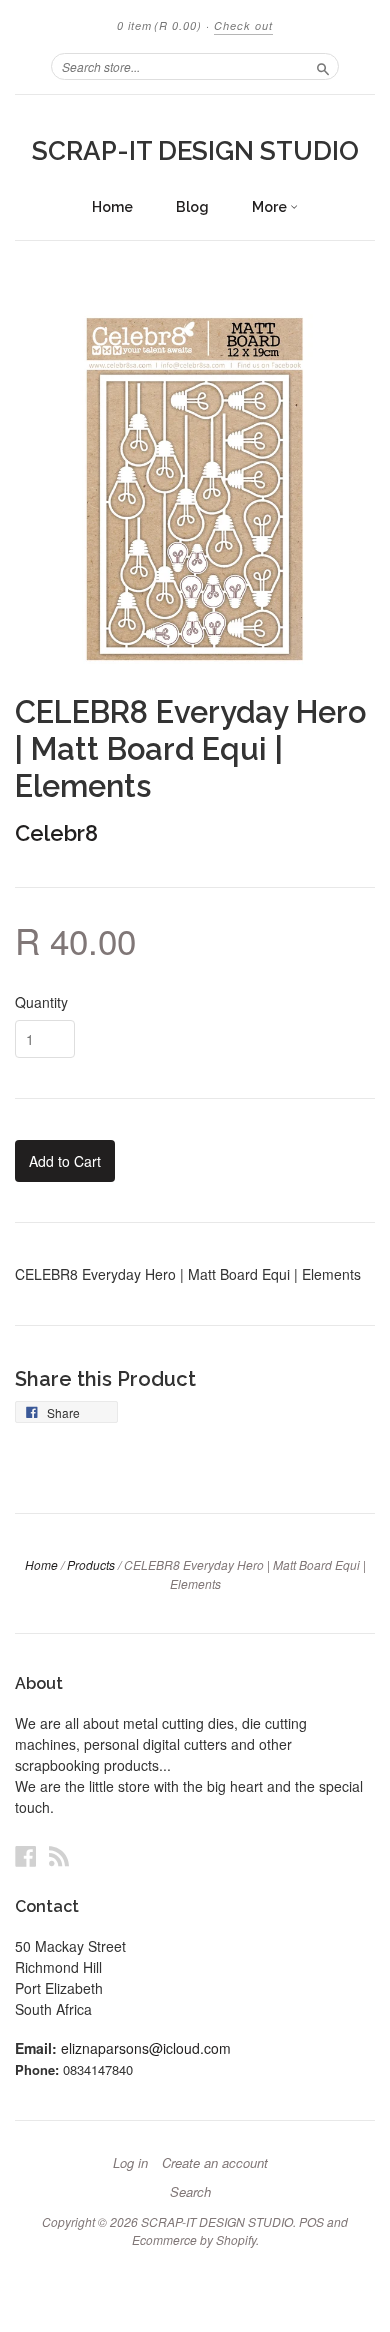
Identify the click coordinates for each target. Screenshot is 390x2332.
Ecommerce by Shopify (194, 2239)
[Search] (323, 66)
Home (112, 207)
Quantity (41, 1002)
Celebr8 (56, 833)
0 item (159, 25)
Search (190, 2192)
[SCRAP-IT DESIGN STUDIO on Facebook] (26, 1855)
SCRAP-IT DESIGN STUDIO (195, 151)
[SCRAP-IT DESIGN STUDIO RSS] (59, 1855)
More (271, 207)
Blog (192, 207)
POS (311, 2221)
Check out (243, 25)
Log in (130, 2163)
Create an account (215, 2163)
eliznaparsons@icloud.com (146, 2048)
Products (91, 1564)
